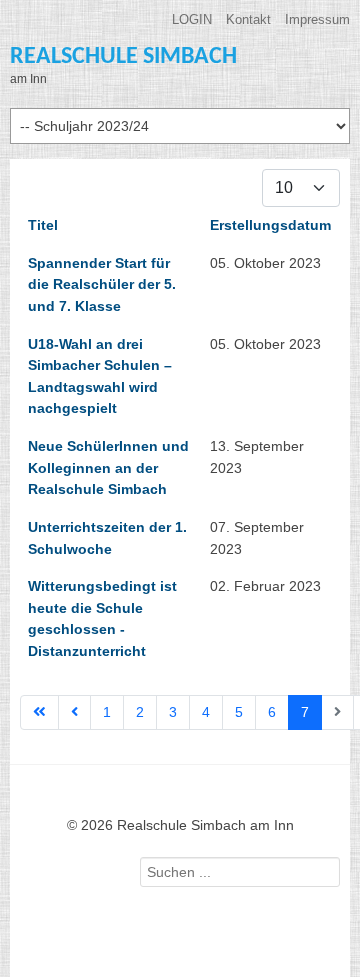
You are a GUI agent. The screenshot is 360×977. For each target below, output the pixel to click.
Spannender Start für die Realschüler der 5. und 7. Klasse (102, 284)
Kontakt (248, 19)
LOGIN (192, 19)
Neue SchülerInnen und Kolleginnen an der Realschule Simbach (108, 467)
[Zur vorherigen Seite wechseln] (74, 713)
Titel (43, 225)
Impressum (317, 19)
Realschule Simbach (123, 57)
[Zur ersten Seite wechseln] (39, 713)
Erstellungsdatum (270, 225)
